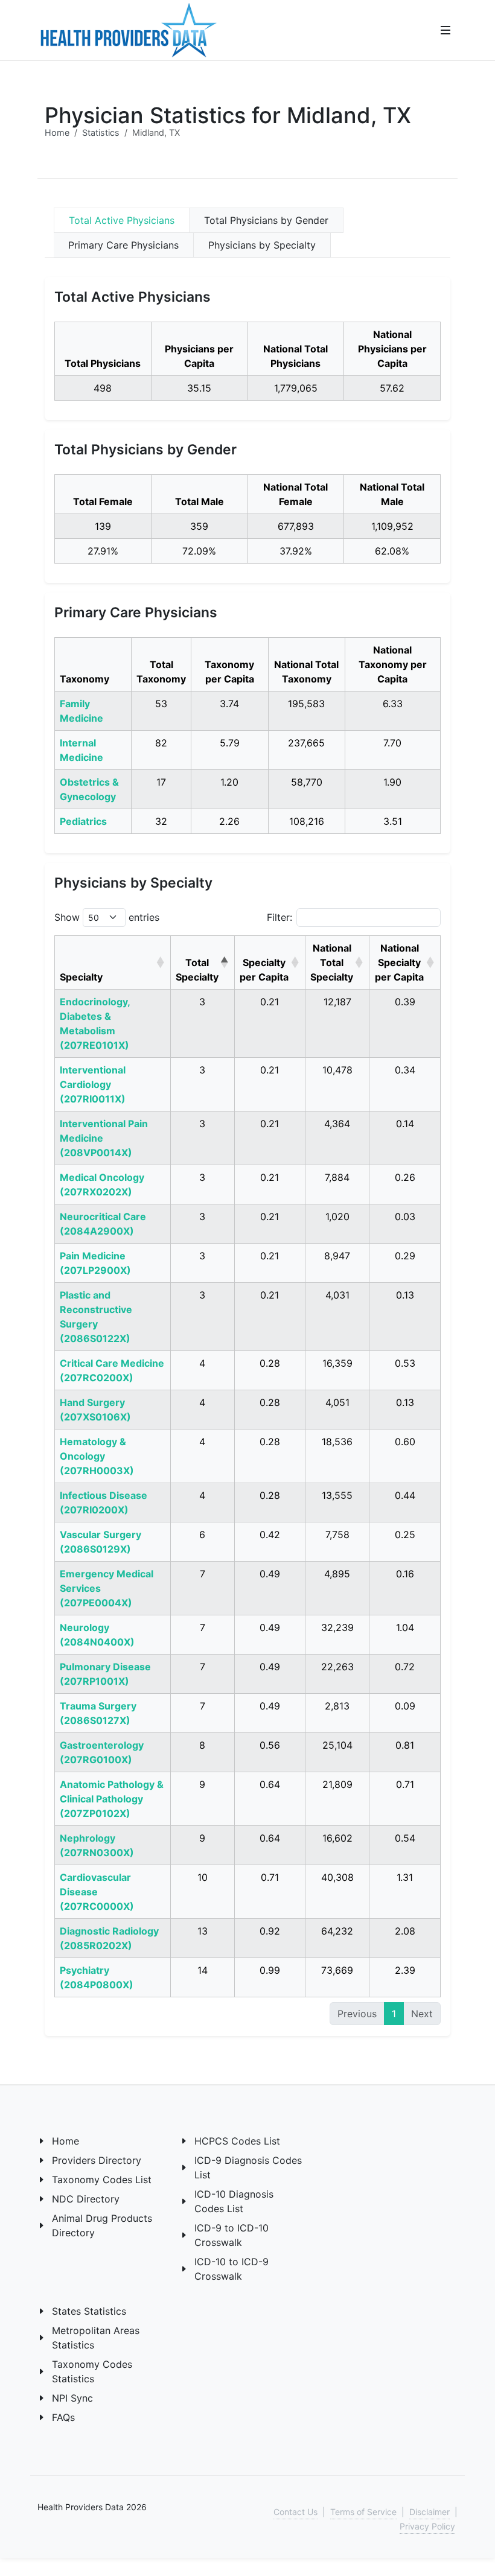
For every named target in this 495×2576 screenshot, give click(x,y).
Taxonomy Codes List (102, 2180)
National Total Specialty (332, 962)
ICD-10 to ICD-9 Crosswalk (232, 2269)
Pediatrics (83, 821)
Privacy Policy (427, 2526)
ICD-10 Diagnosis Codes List (234, 2201)
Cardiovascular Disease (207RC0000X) (97, 1892)
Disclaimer (430, 2512)
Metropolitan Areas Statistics (96, 2338)
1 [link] (394, 2014)
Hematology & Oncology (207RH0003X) (97, 1456)
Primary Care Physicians (123, 245)
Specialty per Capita (264, 970)
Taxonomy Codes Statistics (92, 2371)
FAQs (63, 2417)
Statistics (101, 132)
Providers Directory (97, 2160)
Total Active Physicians (122, 220)
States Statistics (89, 2311)
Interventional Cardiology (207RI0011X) (93, 1084)
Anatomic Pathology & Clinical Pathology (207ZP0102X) (112, 1799)
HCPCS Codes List (237, 2141)
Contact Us (295, 2512)
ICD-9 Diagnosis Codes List (248, 2167)
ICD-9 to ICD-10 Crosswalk (232, 2235)
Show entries (107, 917)
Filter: (279, 917)
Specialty (81, 977)
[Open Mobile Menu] (445, 30)
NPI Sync (72, 2398)
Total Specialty (197, 970)
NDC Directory (86, 2199)
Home (57, 132)
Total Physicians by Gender (266, 220)
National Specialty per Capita (399, 962)
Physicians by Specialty (262, 245)
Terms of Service (363, 2512)
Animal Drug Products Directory (102, 2225)
